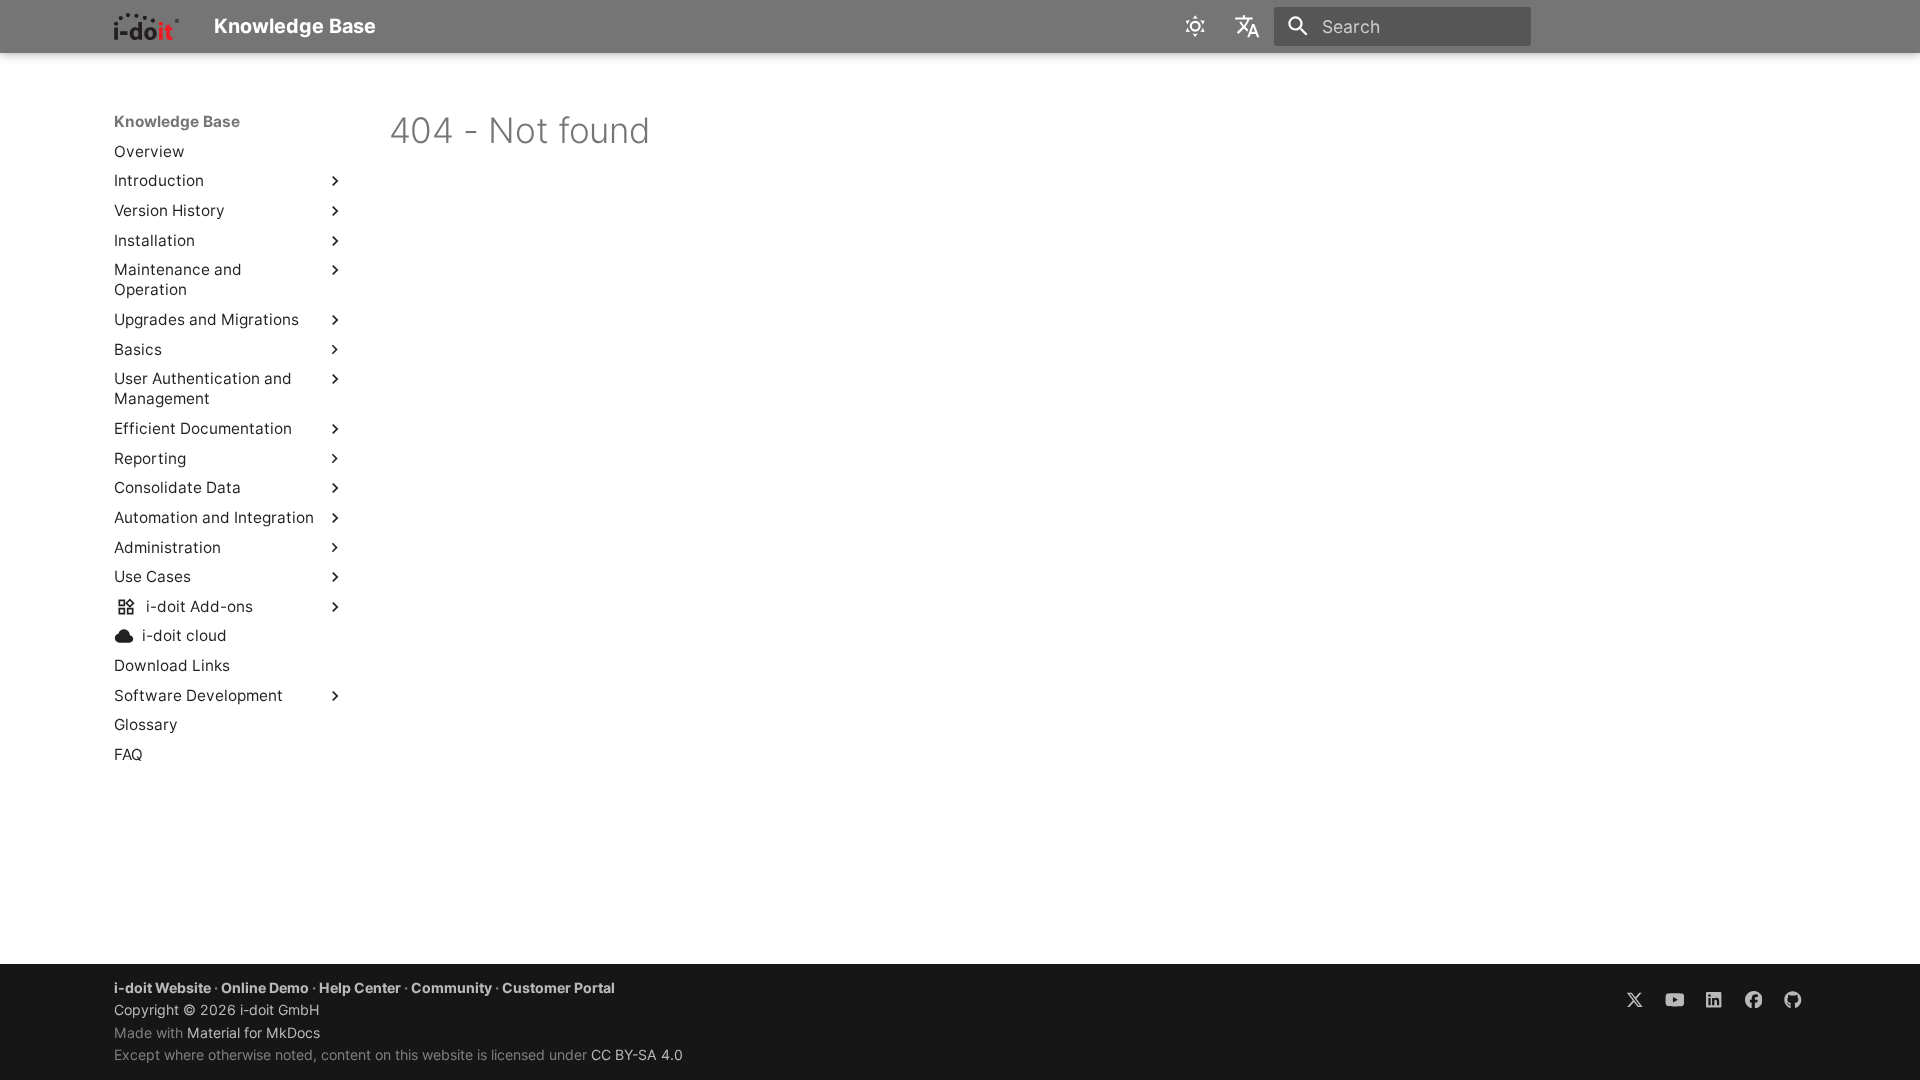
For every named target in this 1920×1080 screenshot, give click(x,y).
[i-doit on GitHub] (1793, 998)
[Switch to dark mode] (1195, 26)
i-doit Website (162, 987)
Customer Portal (558, 987)
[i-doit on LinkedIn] (1713, 998)
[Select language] (1248, 26)
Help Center (360, 987)
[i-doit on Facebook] (1753, 998)
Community (451, 987)
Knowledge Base (177, 121)
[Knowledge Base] (146, 26)
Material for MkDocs (253, 1032)
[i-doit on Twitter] (1634, 998)
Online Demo (265, 987)
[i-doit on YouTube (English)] (1674, 998)
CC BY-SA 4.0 (637, 1054)
